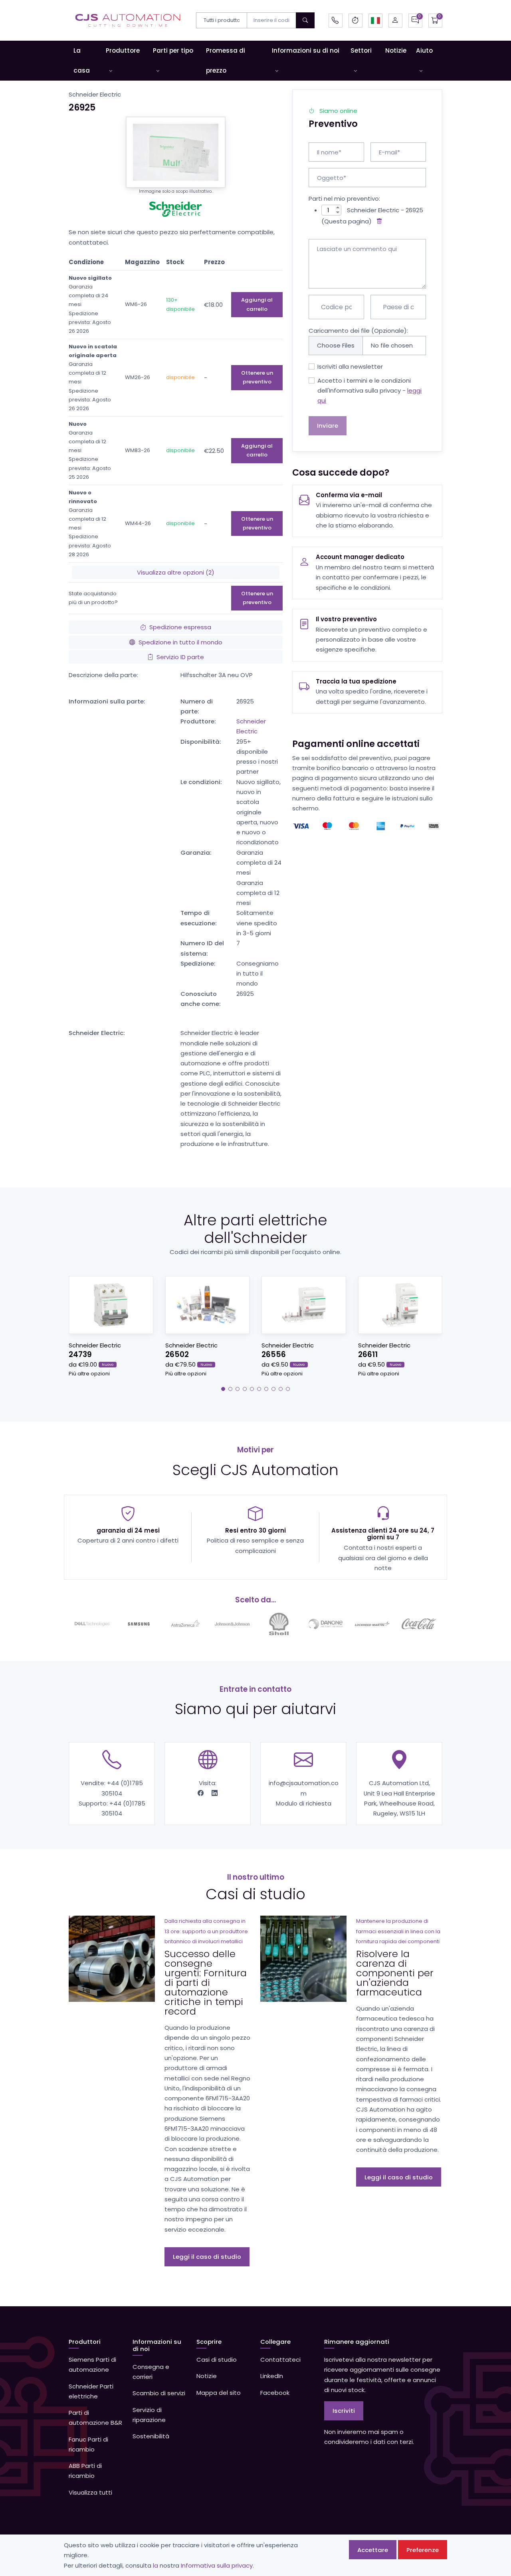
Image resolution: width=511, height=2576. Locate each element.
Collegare (275, 2342)
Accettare (373, 2550)
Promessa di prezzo (226, 60)
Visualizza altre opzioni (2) (176, 572)
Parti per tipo (173, 50)
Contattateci (280, 2360)
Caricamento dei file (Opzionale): (358, 331)
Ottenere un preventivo (257, 377)
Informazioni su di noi (306, 50)
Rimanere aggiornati (357, 2342)
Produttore (123, 50)
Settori (361, 50)
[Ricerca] (305, 20)
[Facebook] (201, 1793)
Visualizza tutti (90, 2492)
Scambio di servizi (159, 2393)
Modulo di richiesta (304, 1803)
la (155, 2565)
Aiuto (424, 50)
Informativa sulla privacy (217, 2565)
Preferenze (423, 2550)
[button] (375, 21)
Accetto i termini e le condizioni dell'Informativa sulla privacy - (369, 391)
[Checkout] (435, 21)
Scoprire (209, 2342)
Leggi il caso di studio (207, 2257)
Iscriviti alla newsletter (350, 366)
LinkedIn (272, 2376)
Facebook (275, 2393)
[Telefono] (336, 21)
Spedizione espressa (180, 627)
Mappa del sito (219, 2393)
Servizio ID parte (180, 657)
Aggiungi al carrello (257, 304)
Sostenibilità (151, 2436)
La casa (82, 60)
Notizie (396, 50)
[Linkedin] (215, 1793)
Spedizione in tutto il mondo (180, 642)
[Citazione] (415, 21)
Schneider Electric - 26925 (385, 210)
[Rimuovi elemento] (378, 221)
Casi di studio (217, 2360)
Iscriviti (344, 2411)
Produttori (85, 2342)
